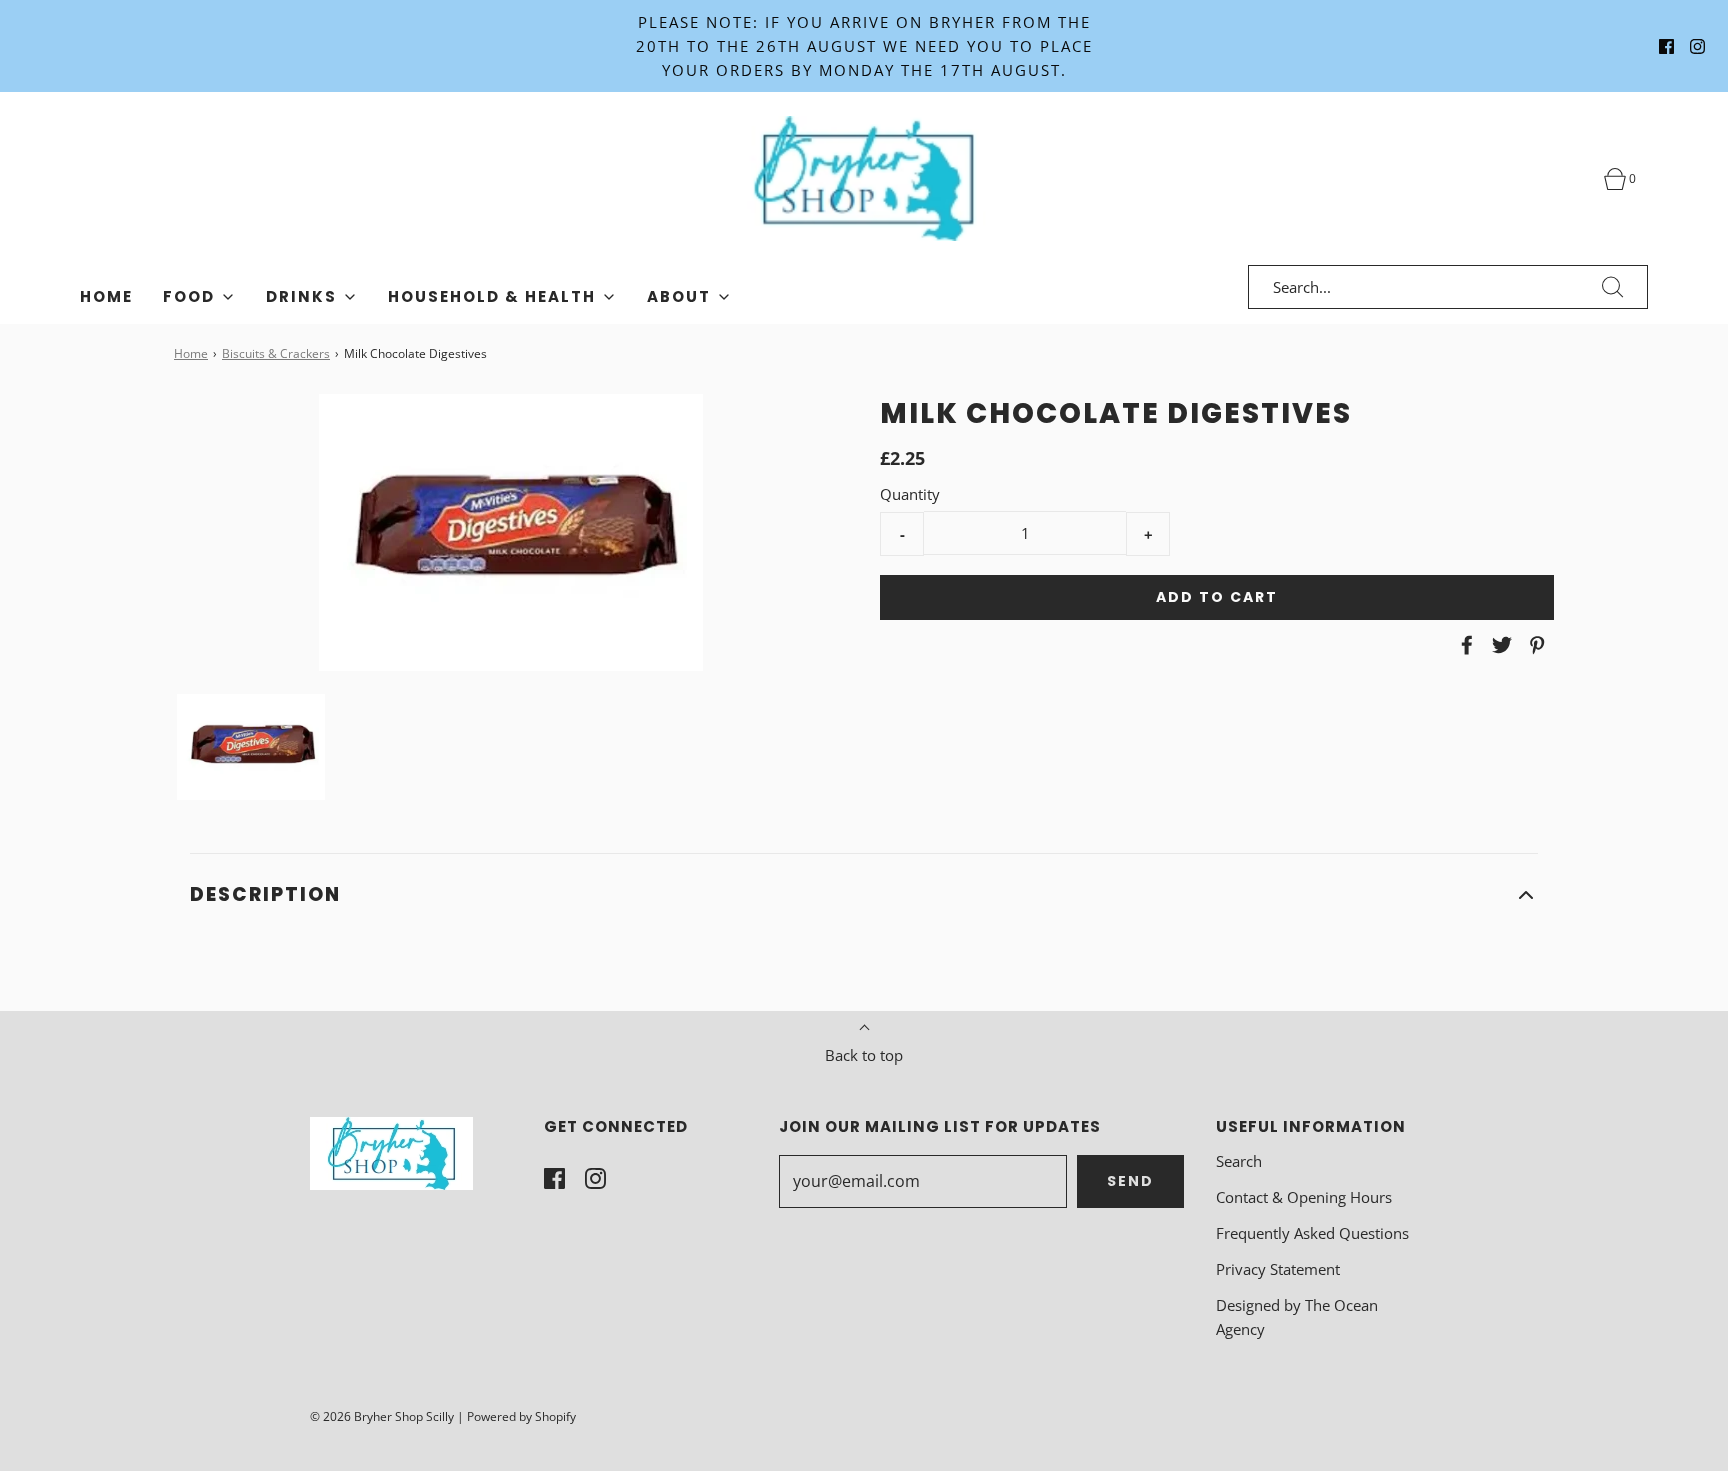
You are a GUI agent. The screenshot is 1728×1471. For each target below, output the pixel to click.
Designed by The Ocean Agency (1297, 1317)
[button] (251, 747)
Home (106, 296)
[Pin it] (1534, 645)
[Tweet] (1499, 645)
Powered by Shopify (521, 1416)
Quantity (910, 494)
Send (1130, 1181)
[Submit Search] (1613, 287)
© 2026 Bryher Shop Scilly (382, 1416)
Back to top (864, 1055)
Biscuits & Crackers (276, 353)
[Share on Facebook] (1464, 645)
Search (1239, 1161)
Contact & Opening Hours (1304, 1197)
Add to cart (1217, 597)
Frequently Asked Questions (1312, 1233)
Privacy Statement (1278, 1269)
